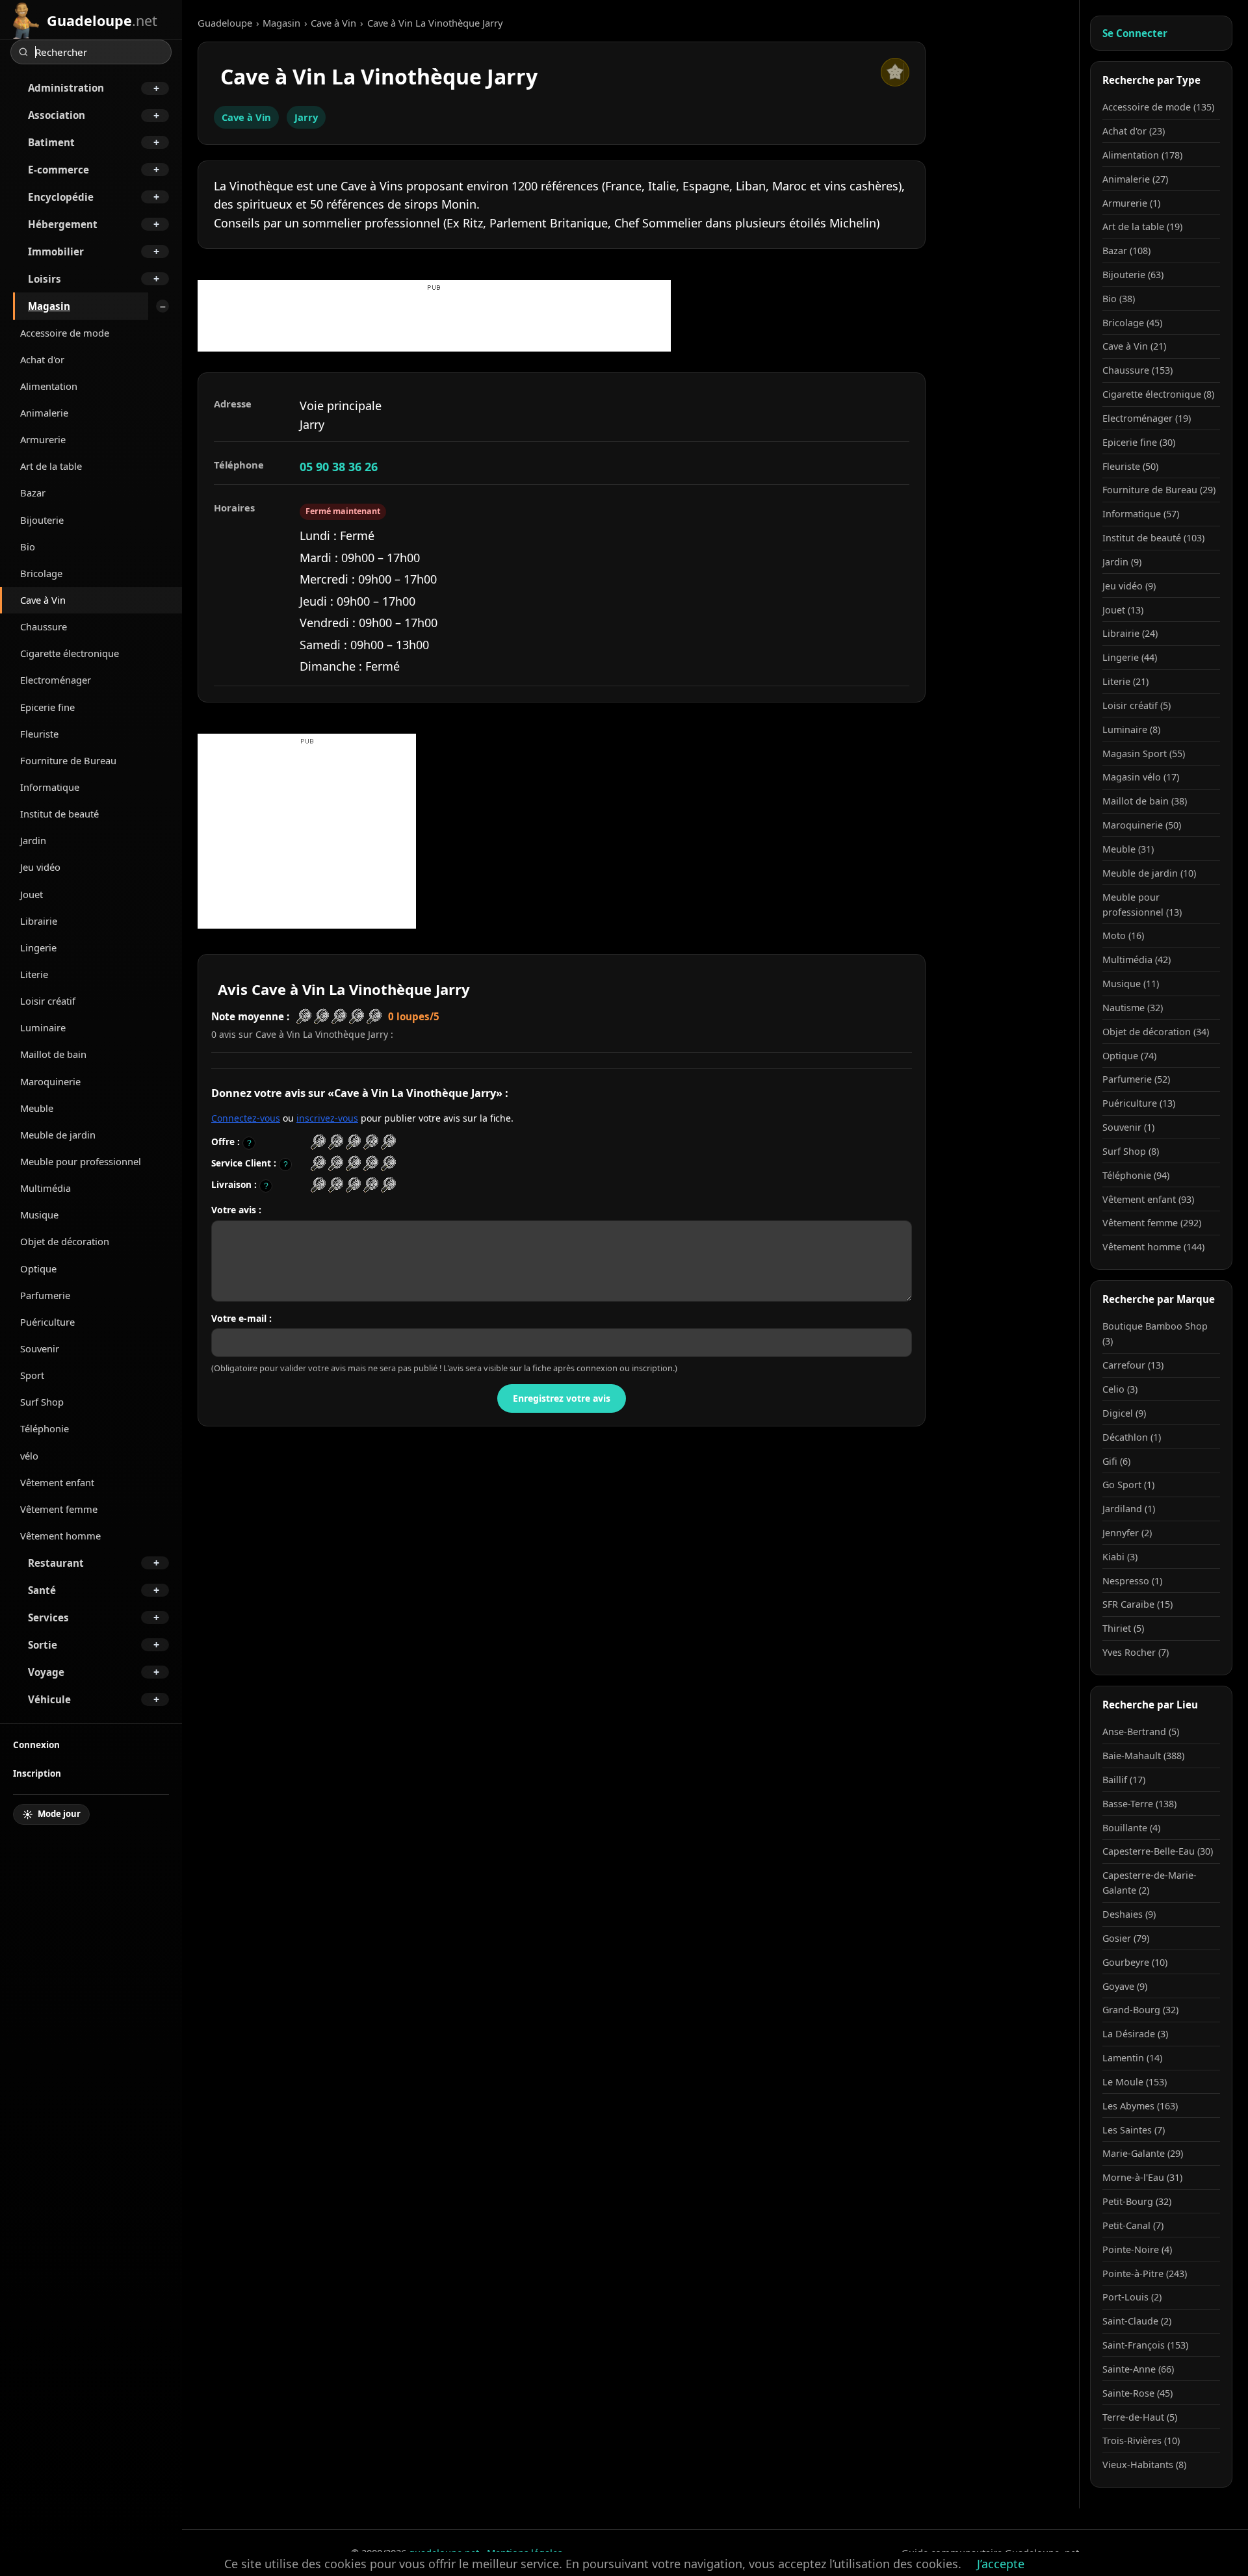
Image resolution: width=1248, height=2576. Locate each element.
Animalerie (44, 413)
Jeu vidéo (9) (1129, 586)
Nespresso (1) (1132, 1581)
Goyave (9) (1125, 1986)
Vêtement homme (60, 1536)
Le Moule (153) (1135, 2082)
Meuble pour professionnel (81, 1161)
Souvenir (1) (1128, 1127)
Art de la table (51, 466)
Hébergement (63, 224)
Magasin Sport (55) (1144, 753)
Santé (42, 1590)
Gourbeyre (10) (1135, 1962)
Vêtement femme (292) (1152, 1223)
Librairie (39, 921)
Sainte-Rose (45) (1137, 2393)
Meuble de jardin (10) (1149, 873)
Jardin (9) (1122, 562)
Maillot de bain (53, 1054)
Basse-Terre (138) (1139, 1804)
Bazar (33, 493)
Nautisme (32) (1133, 1008)
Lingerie (38, 947)
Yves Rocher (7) (1136, 1652)
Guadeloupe (225, 23)
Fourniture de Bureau (68, 760)
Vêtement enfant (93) (1148, 1199)
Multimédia (45, 1188)
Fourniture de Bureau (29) (1159, 490)
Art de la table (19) (1142, 226)
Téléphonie (45, 1428)
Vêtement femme (59, 1509)
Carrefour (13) (1133, 1365)
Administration (66, 88)
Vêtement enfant (57, 1482)
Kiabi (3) (1120, 1557)
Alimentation (49, 386)
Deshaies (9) (1129, 1914)
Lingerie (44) (1130, 657)
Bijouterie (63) (1133, 275)
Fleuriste (39, 734)
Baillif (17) (1124, 1780)
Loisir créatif (48, 1001)
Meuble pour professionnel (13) (1142, 905)
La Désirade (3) (1135, 2034)
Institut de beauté (59, 814)
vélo (29, 1456)
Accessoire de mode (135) (1158, 107)
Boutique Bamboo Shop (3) (1155, 1333)
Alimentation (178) (1142, 155)
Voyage (46, 1672)
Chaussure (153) (1137, 370)
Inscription (37, 1773)
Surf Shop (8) (1131, 1151)
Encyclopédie (61, 197)
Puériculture (47, 1322)
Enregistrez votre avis (562, 1398)
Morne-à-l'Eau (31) (1142, 2177)
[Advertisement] (434, 322)
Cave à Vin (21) (1134, 346)
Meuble (37, 1108)
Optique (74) (1129, 1056)
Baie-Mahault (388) (1143, 1756)
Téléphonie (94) (1136, 1175)
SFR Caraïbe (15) (1137, 1604)
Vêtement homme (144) (1153, 1247)
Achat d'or (42, 359)
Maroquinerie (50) (1142, 825)
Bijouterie (42, 520)
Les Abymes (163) (1140, 2106)
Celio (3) (1120, 1389)
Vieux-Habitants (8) (1144, 2465)
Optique (38, 1269)
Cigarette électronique (70, 653)
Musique (39, 1215)
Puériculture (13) (1139, 1103)
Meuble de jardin (58, 1135)
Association (57, 115)
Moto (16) (1123, 935)
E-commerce (58, 170)
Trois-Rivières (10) (1141, 2441)
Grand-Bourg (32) (1140, 2010)
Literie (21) (1125, 681)
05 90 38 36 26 (339, 467)
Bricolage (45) (1132, 323)
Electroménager (56, 680)
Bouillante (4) (1131, 1828)
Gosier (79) (1126, 1938)
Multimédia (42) (1137, 960)
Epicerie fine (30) (1139, 442)
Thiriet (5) (1123, 1628)
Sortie (43, 1645)
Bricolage (41, 573)
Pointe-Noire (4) (1137, 2249)
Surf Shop (42, 1402)
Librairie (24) (1130, 633)
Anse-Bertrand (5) (1141, 1732)
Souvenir (40, 1348)
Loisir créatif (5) (1137, 705)
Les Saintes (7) (1134, 2130)
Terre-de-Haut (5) (1140, 2417)
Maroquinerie (50, 1081)
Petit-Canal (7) (1133, 2225)
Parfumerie (45, 1295)
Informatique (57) (1141, 514)
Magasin (49, 306)
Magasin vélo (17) (1141, 777)
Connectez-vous (246, 1118)
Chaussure (44, 626)
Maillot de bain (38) (1145, 801)
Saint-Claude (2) (1137, 2321)
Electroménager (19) (1147, 418)
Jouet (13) (1123, 610)
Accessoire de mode (65, 333)
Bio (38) (1119, 299)
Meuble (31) (1128, 849)
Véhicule (49, 1699)
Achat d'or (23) (1134, 131)
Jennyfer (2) (1127, 1533)
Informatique (50, 787)
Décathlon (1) (1132, 1437)
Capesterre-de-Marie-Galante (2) (1150, 1883)
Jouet (32, 894)
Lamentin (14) (1132, 2058)
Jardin (33, 840)
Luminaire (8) (1131, 729)
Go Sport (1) (1128, 1485)
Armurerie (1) (1131, 203)
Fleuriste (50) (1130, 466)
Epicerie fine (47, 707)
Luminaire (43, 1027)
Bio (28, 547)
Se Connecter (1135, 33)
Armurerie (43, 439)
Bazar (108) (1126, 251)
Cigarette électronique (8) (1158, 394)
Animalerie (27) (1135, 179)
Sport (32, 1375)
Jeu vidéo (40, 867)
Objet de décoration (65, 1241)
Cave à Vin (43, 600)
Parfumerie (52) (1136, 1079)
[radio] (318, 1142)
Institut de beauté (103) (1153, 538)
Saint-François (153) (1145, 2345)
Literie (34, 974)
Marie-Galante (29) (1143, 2153)
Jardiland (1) (1129, 1509)
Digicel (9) (1124, 1413)
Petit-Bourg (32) (1137, 2201)
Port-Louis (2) (1132, 2297)
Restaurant (56, 1563)
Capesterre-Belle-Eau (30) (1158, 1851)
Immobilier (56, 251)
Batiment (51, 142)
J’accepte (1001, 2564)
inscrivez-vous (327, 1118)
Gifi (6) (1116, 1461)
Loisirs (45, 279)
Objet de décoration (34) (1156, 1032)
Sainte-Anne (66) (1138, 2369)
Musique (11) (1131, 984)
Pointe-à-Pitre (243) (1145, 2273)
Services (48, 1617)
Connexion (36, 1745)
